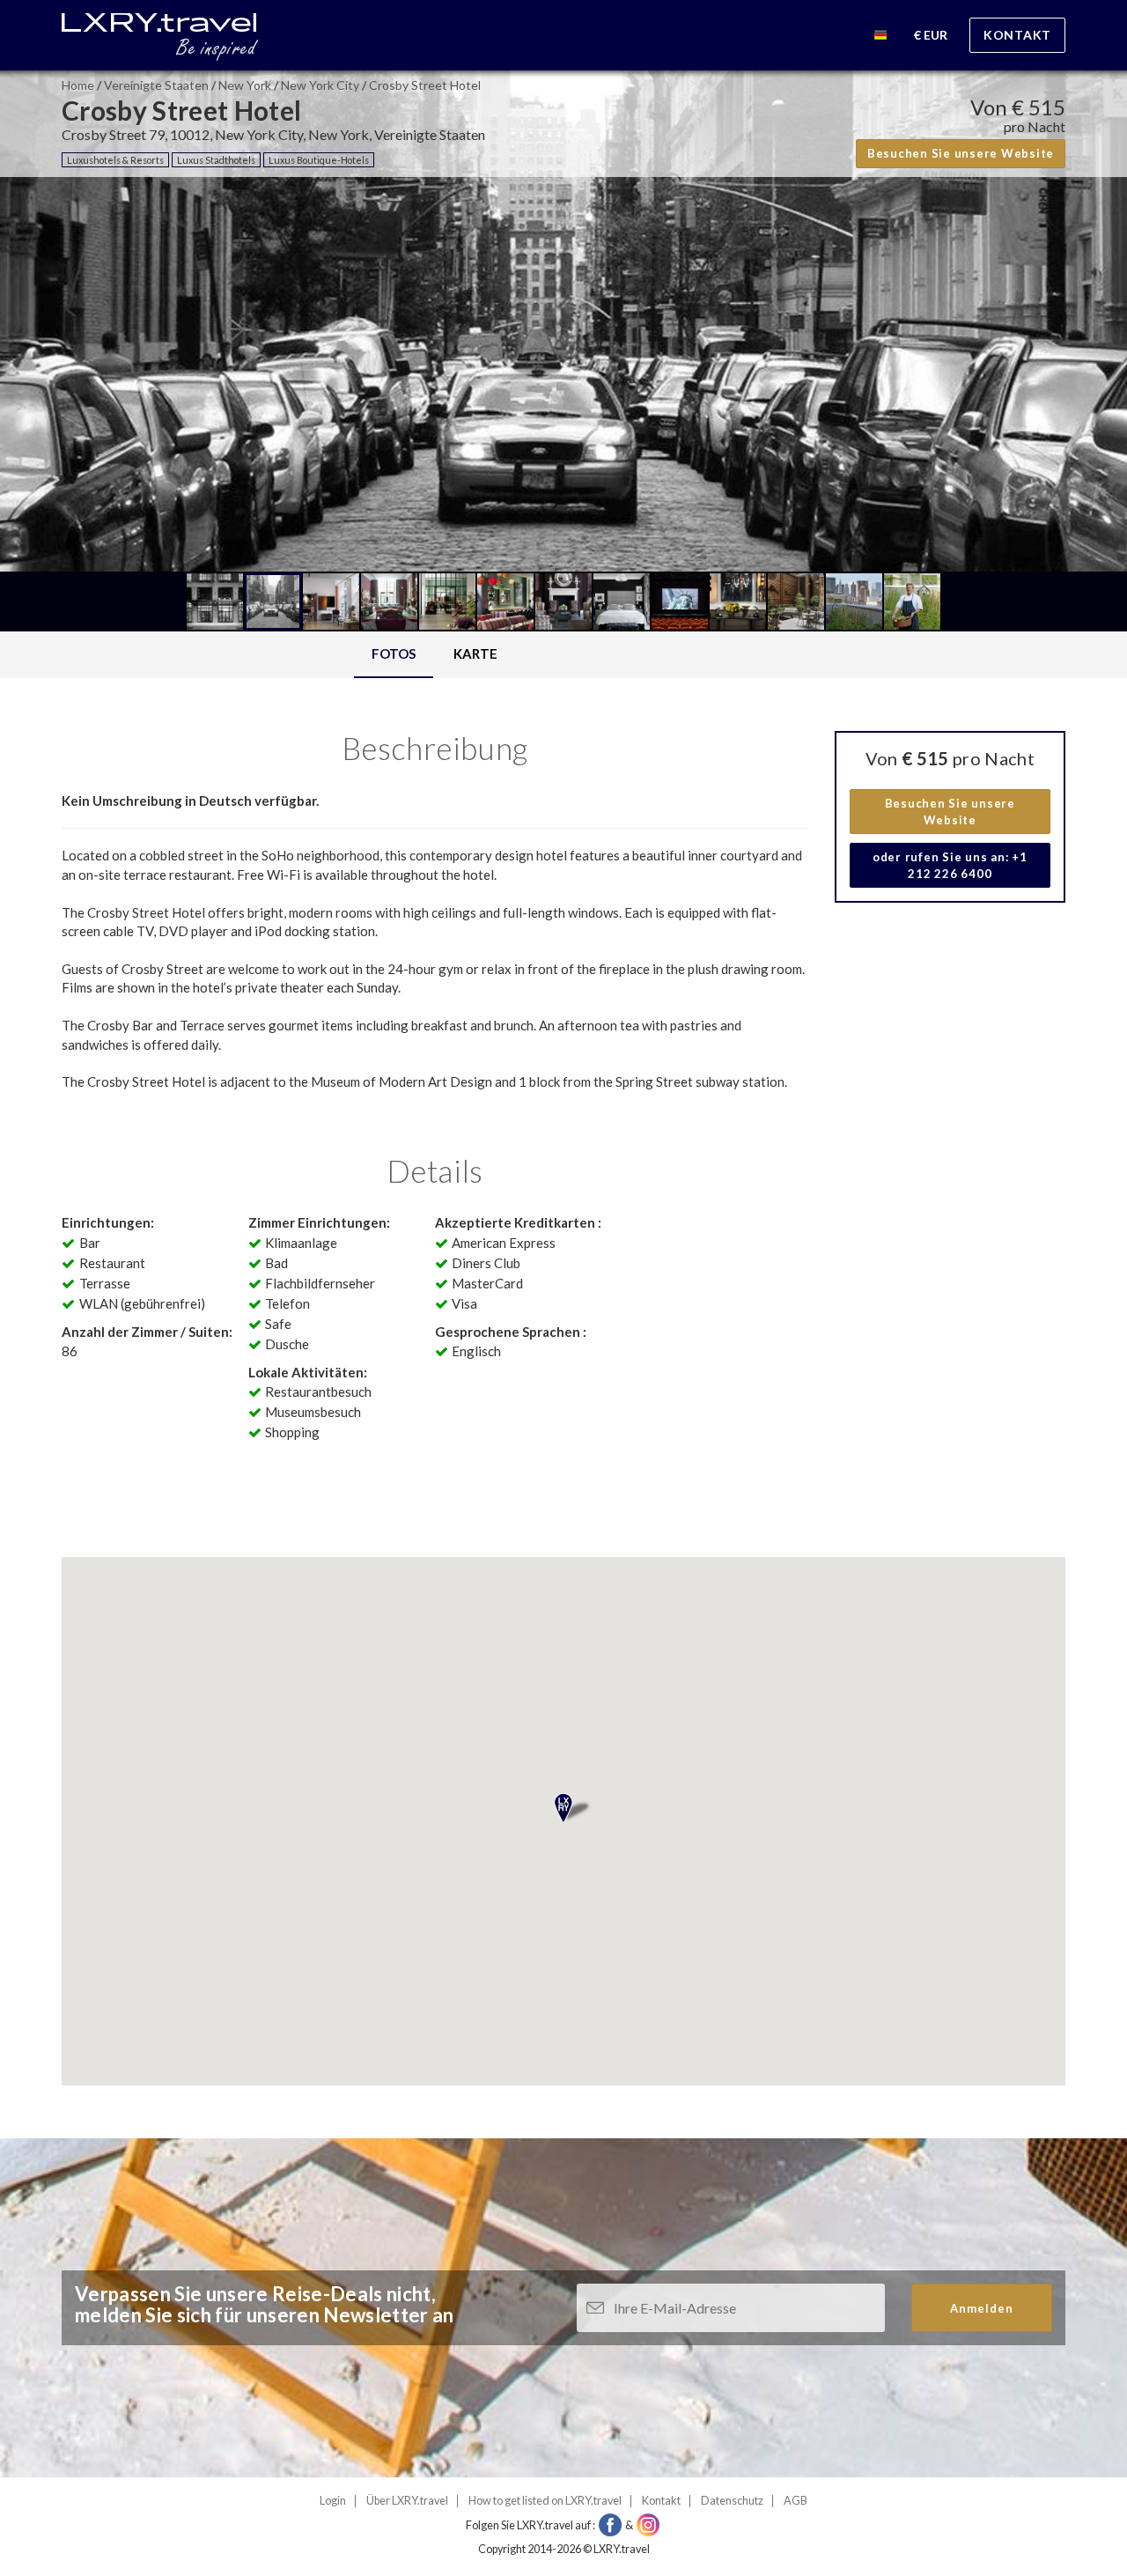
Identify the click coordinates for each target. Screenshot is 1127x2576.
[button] (880, 37)
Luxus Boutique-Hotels (319, 160)
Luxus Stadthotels (216, 160)
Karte (475, 653)
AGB (796, 2501)
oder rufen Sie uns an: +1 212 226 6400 (950, 865)
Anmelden (982, 2308)
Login (333, 2501)
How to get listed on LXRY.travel (545, 2501)
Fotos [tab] (394, 653)
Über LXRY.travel (407, 2501)
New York (245, 85)
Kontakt (1017, 35)
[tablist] (435, 655)
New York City (320, 85)
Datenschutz (732, 2501)
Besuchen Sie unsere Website (961, 153)
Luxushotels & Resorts (115, 160)
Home (78, 85)
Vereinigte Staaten (156, 85)
